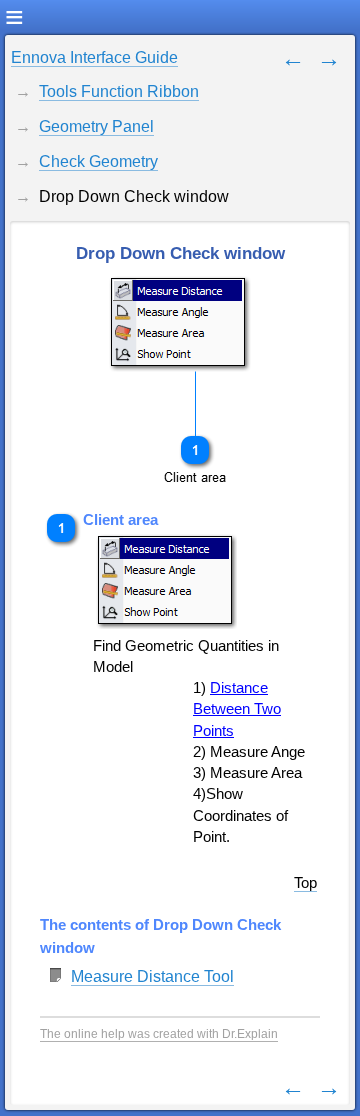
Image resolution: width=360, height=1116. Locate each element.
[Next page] (329, 57)
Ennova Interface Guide (94, 57)
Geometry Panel (96, 126)
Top (305, 883)
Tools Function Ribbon (119, 91)
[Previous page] (293, 57)
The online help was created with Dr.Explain (159, 1034)
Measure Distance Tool (152, 976)
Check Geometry (98, 161)
